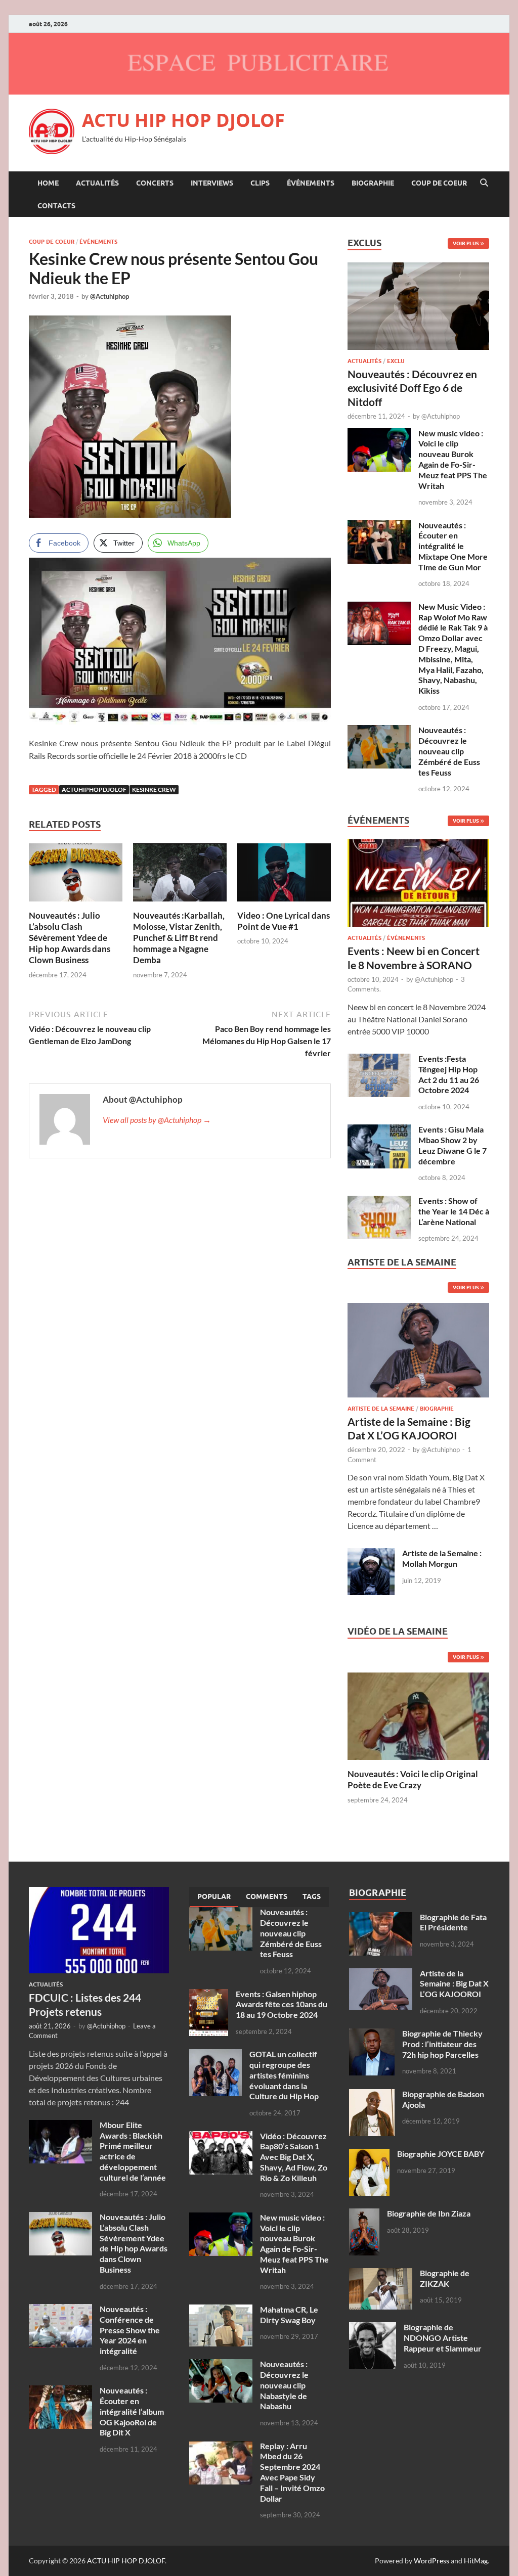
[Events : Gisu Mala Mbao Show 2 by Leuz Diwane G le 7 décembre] (379, 1130)
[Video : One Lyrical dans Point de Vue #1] (284, 875)
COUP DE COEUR (439, 183)
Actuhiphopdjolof (94, 789)
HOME (48, 183)
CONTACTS (56, 206)
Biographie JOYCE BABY (441, 2154)
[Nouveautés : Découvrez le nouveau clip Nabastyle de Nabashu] (221, 2365)
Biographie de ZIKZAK (445, 2278)
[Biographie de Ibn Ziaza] (364, 2214)
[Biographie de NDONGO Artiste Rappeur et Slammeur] (373, 2328)
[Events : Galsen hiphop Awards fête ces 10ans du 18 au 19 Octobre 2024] (209, 1995)
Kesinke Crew (154, 789)
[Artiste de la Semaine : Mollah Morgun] (371, 1554)
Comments (267, 1896)
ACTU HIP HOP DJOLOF (183, 120)
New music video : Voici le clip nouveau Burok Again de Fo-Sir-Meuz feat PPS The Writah (453, 459)
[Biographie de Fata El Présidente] (381, 1918)
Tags (312, 1896)
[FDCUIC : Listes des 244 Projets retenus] (99, 1893)
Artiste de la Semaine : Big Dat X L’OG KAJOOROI (454, 1984)
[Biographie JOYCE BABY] (369, 2155)
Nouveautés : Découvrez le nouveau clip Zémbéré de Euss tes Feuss (449, 751)
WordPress (431, 2561)
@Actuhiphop (110, 296)
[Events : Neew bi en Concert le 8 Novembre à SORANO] (418, 886)
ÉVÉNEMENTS (311, 183)
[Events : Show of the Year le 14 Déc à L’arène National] (379, 1202)
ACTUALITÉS (97, 183)
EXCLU (396, 361)
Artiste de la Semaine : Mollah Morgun (442, 1558)
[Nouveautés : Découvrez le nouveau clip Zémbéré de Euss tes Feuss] (379, 731)
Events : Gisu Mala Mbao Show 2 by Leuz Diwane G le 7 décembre (452, 1145)
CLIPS (260, 183)
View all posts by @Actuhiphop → (157, 1120)
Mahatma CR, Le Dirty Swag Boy (289, 2315)
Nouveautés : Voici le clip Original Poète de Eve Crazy (413, 1779)
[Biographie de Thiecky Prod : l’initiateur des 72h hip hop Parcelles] (372, 2034)
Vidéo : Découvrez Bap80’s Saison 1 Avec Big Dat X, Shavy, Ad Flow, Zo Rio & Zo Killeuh (294, 2157)
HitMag (476, 2561)
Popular (214, 1896)
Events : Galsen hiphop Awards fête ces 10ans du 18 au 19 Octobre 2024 (282, 2004)
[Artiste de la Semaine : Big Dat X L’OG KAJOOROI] (418, 1353)
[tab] (214, 1897)
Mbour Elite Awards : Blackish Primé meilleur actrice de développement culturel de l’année (133, 2151)
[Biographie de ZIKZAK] (381, 2274)
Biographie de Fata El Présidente (453, 1922)
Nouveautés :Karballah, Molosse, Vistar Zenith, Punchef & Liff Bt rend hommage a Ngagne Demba (179, 938)
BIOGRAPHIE (373, 183)
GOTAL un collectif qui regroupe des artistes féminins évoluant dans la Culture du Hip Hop (284, 2075)
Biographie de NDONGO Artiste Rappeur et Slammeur (443, 2338)
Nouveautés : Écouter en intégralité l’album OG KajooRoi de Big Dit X (132, 2411)
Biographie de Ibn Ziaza (429, 2213)
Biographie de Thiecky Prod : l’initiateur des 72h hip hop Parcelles (442, 2044)
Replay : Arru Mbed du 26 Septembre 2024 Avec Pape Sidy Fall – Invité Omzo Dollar (292, 2472)
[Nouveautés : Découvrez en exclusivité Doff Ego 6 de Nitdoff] (418, 268)
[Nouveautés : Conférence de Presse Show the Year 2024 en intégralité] (60, 2310)
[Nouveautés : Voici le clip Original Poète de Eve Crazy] (418, 1715)
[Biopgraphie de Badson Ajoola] (372, 2095)
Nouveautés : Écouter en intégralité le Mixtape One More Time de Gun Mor (453, 546)
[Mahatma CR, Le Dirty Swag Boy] (221, 2310)
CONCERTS (155, 183)
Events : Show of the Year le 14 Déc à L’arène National (454, 1211)
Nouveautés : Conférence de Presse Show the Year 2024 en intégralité (130, 2330)
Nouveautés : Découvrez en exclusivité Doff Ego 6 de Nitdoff (412, 388)
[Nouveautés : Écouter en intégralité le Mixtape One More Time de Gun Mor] (379, 526)
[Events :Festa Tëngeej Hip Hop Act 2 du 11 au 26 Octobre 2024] (379, 1059)
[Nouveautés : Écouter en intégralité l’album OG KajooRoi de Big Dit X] (60, 2391)
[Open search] (484, 183)
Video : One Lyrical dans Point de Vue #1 (284, 921)
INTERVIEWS (212, 183)
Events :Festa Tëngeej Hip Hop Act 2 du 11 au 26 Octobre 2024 (449, 1074)
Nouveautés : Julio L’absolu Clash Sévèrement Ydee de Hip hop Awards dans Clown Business (70, 938)
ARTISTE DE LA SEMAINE (381, 1409)
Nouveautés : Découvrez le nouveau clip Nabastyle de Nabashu (284, 2385)
